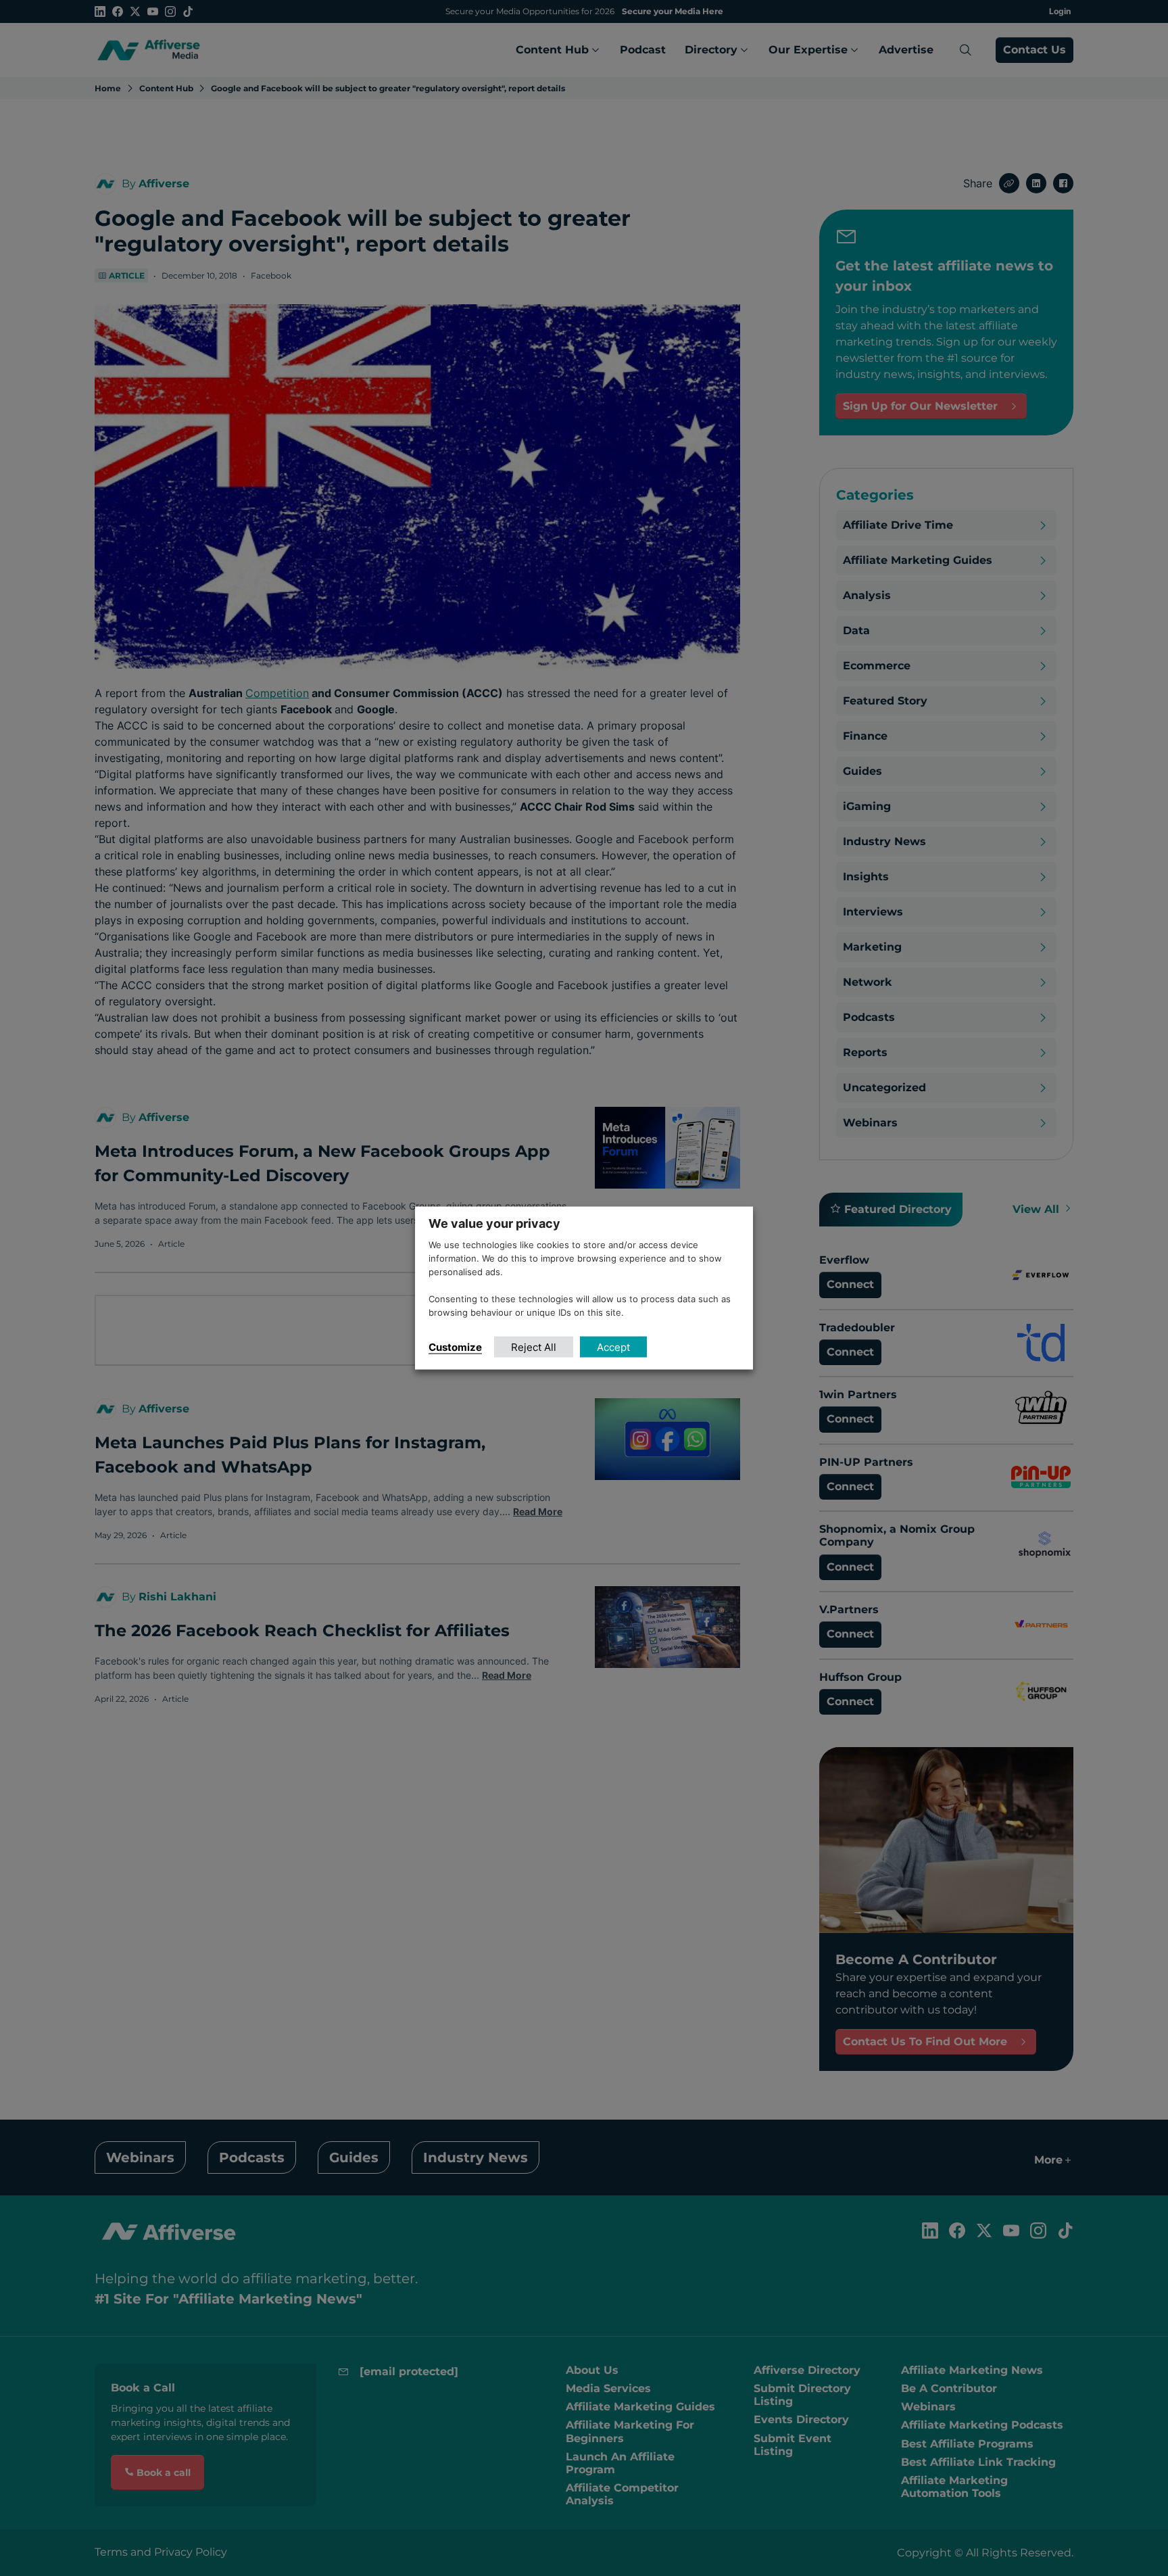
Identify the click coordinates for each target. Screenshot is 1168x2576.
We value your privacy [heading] (494, 1223)
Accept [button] (613, 1346)
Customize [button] (455, 1346)
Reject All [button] (534, 1346)
